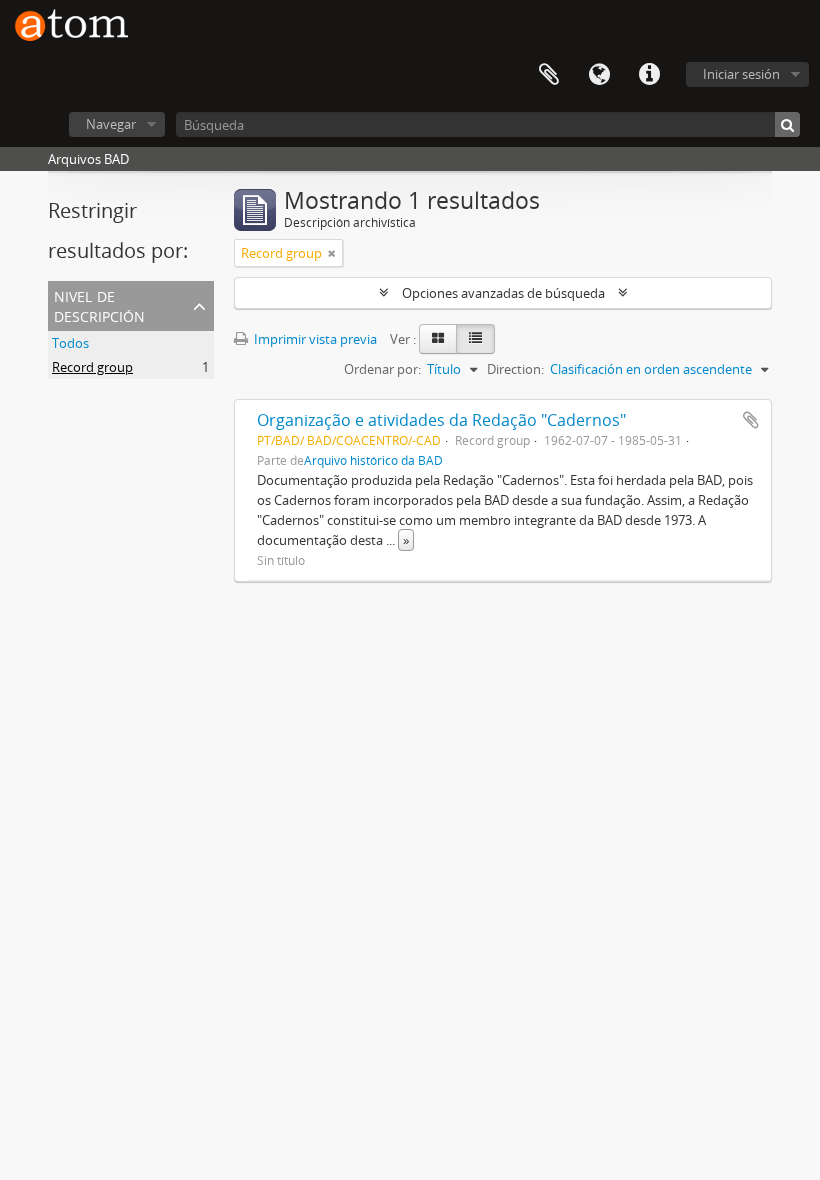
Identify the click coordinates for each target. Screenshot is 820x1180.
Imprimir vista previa (314, 339)
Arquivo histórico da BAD (373, 460)
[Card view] (438, 339)
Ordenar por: (382, 369)
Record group (92, 367)
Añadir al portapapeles (751, 420)
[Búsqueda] (787, 124)
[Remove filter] (332, 253)
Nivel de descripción (99, 304)
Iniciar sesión (741, 74)
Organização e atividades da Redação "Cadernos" (441, 420)
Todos (70, 343)
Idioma (599, 75)
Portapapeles (549, 75)
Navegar (111, 124)
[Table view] (475, 339)
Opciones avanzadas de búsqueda (503, 293)
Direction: (515, 369)
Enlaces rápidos (649, 75)
